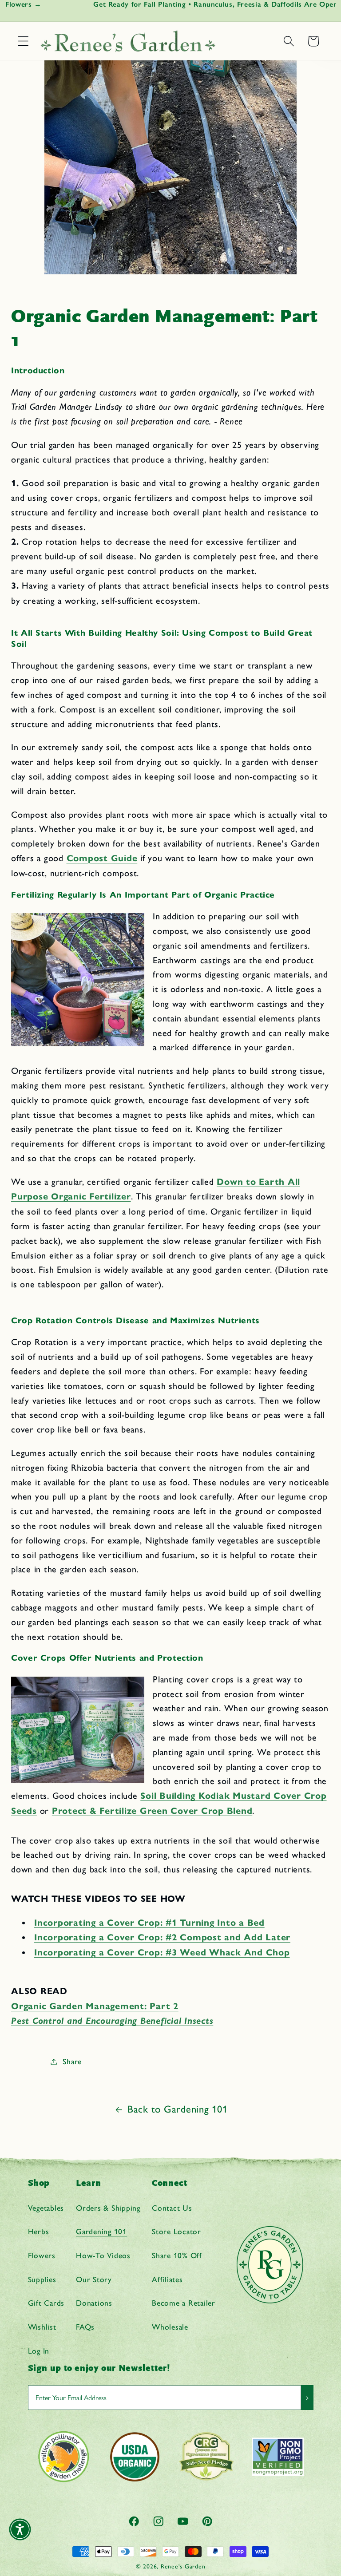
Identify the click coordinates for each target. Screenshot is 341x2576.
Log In (39, 2351)
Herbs (39, 2231)
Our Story (94, 2279)
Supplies (42, 2279)
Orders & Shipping (108, 2208)
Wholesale (170, 2327)
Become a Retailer (184, 2303)
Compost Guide (102, 858)
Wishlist (42, 2327)
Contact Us (172, 2208)
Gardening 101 (101, 2231)
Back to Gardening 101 (178, 2109)
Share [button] (72, 2061)
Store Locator (176, 2231)
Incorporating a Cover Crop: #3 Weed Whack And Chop (162, 1953)
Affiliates (167, 2279)
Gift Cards (46, 2303)
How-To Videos (103, 2255)
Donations (94, 2303)
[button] (23, 41)
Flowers (42, 2255)
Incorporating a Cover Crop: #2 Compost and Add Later (162, 1937)
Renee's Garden (183, 2566)
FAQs (85, 2327)
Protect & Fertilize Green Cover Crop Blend (152, 1811)
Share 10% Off (177, 2255)
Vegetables (46, 2208)
